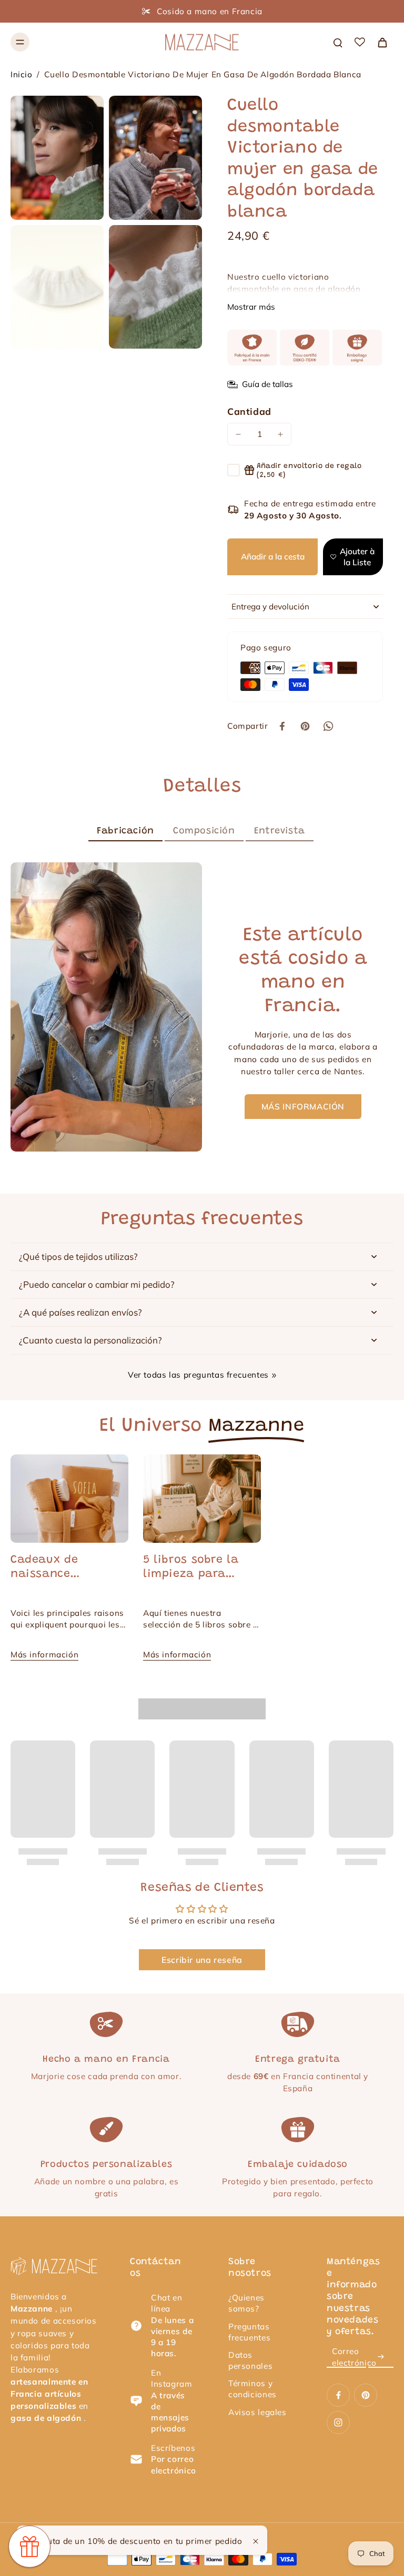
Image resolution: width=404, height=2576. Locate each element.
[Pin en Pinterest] (305, 726)
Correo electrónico (354, 2357)
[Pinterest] (366, 2395)
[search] (338, 42)
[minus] (238, 434)
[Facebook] (338, 2395)
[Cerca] (256, 2541)
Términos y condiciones (252, 2389)
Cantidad (249, 411)
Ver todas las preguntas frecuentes (198, 1375)
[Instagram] (338, 2422)
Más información (44, 1654)
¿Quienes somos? (246, 2303)
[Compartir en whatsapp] (328, 726)
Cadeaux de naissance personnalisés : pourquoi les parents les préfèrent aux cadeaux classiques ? (68, 1568)
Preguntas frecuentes (249, 2332)
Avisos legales (257, 2412)
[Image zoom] (57, 157)
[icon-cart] (382, 42)
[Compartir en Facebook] (282, 726)
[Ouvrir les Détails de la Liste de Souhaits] (360, 42)
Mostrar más (251, 307)
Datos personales (250, 2360)
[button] (272, 557)
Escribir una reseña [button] (202, 1960)
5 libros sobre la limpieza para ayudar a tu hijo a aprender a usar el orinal (198, 1568)
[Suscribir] (381, 2357)
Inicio (22, 74)
